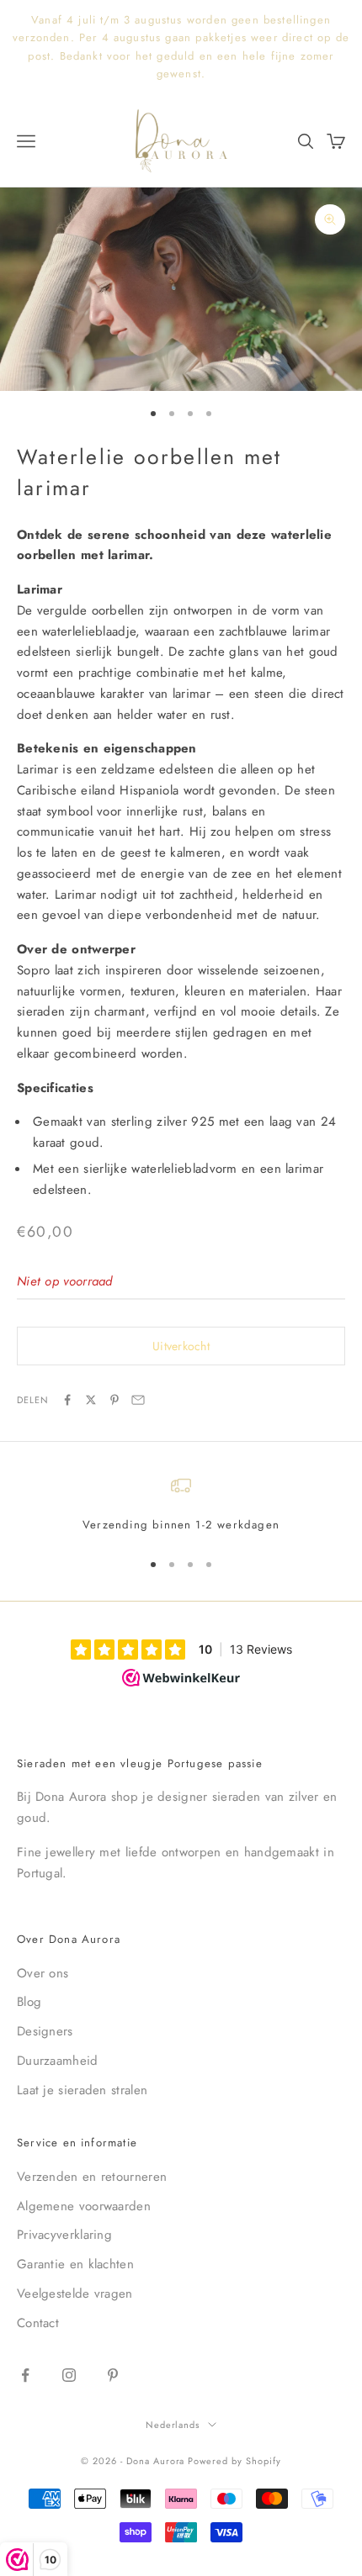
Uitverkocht (181, 1346)
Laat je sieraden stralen (82, 2090)
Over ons (43, 1973)
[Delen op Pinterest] (114, 1400)
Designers (45, 2031)
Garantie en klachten (75, 2264)
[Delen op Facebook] (67, 1400)
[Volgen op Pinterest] (113, 2375)
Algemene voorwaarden (84, 2206)
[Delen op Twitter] (91, 1400)
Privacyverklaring (64, 2235)
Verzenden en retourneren (92, 2177)
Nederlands (173, 2425)
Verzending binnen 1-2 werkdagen (181, 1525)
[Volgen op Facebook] (25, 2375)
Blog (29, 2002)
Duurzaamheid (58, 2061)
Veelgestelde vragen (75, 2294)
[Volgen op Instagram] (69, 2375)
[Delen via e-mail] (138, 1400)
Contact (38, 2323)
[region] (181, 1505)
